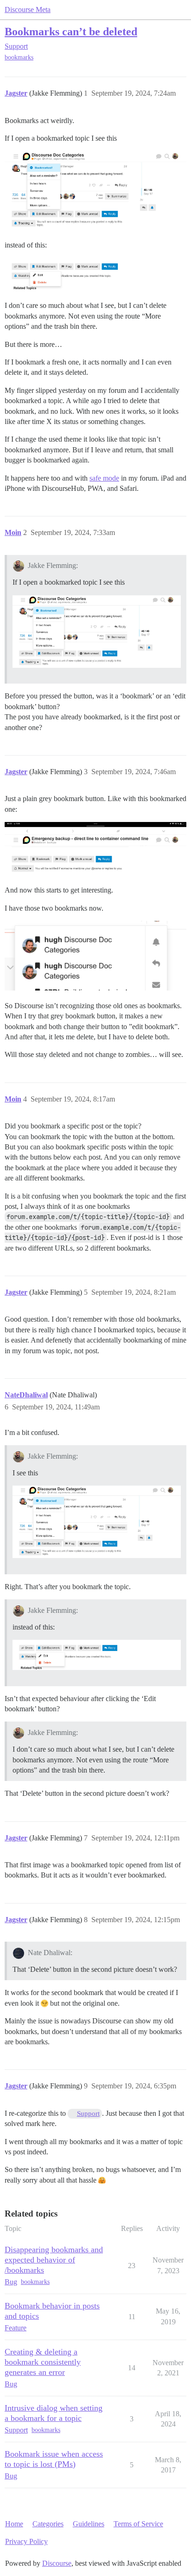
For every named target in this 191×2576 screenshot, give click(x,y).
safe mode (104, 478)
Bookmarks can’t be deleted (71, 31)
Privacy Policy (26, 2541)
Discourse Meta (28, 10)
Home (14, 2524)
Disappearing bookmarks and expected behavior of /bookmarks (54, 2260)
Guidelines (89, 2524)
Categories (48, 2524)
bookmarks (19, 57)
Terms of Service (138, 2524)
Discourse (57, 2563)
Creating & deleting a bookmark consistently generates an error (43, 2362)
